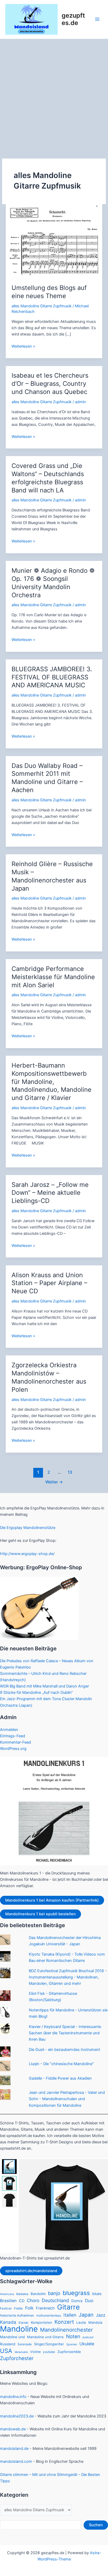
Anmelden (9, 1730)
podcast (88, 2337)
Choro (33, 2300)
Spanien (72, 2344)
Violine (35, 2352)
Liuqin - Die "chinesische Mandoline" (61, 2064)
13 (70, 1472)
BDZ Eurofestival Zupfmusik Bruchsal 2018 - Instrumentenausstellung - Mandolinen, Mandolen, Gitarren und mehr (68, 1977)
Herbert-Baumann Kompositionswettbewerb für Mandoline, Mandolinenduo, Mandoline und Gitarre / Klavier (52, 1082)
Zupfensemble (69, 2352)
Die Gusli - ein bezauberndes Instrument (64, 2050)
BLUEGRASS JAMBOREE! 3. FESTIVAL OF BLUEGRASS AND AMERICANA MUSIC (52, 677)
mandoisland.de (14, 2449)
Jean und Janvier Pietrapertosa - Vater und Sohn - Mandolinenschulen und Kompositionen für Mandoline (67, 2099)
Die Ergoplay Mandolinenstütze (28, 1528)
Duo (89, 2301)
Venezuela (21, 2352)
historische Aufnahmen (17, 2315)
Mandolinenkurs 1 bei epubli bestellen (40, 1914)
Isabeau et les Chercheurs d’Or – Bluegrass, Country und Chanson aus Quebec (50, 384)
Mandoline (19, 2329)
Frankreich (45, 2308)
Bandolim (38, 2294)
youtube (49, 2352)
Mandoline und (12, 2337)
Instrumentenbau (49, 2316)
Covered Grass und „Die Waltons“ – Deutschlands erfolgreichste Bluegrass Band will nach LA (48, 478)
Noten (73, 2336)
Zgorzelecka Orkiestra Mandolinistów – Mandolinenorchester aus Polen (49, 1377)
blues (97, 2294)
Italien (70, 2315)
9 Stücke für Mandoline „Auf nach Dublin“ (36, 1692)
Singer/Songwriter (49, 2344)
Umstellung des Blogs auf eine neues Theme (49, 292)
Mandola (95, 2322)
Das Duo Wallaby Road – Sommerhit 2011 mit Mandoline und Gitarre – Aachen (47, 778)
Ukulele (87, 2344)
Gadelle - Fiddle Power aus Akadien (60, 2078)
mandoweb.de (13, 2429)
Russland (8, 2344)
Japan (86, 2315)
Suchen (96, 2525)
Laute (81, 2322)
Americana (7, 2294)
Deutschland (55, 2300)
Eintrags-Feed (13, 1736)
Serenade (25, 2344)
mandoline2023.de (17, 2416)
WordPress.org (13, 1749)
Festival (6, 2308)
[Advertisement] (54, 96)
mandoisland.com (16, 2461)
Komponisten (42, 2322)
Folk (29, 2308)
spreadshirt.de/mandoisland (31, 2271)
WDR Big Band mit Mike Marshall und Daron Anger (44, 1686)
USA (6, 2351)
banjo (54, 2293)
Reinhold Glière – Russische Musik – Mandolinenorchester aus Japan (52, 876)
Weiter (54, 1482)
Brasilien (8, 2301)
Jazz (101, 2315)
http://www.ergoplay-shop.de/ (27, 1554)
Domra (77, 2301)
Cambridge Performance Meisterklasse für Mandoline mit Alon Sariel (53, 977)
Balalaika (22, 2294)
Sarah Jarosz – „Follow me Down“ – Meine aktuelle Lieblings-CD (50, 1193)
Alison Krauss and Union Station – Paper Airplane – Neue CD (49, 1283)
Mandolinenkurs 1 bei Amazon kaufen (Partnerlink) (52, 1900)
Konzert (64, 2322)
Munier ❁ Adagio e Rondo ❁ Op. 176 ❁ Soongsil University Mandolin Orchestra (53, 583)
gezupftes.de (73, 19)
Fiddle (18, 2308)
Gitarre (68, 2307)
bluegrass (76, 2293)
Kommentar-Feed (15, 1742)
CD (22, 2301)
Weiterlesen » (23, 347)
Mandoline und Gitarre (45, 2337)
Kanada (8, 2322)
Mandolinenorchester (66, 2330)
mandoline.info (13, 2397)
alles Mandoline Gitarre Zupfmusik (42, 306)
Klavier (24, 2323)
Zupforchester (17, 2358)
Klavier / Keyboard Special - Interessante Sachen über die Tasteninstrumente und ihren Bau (65, 2033)
